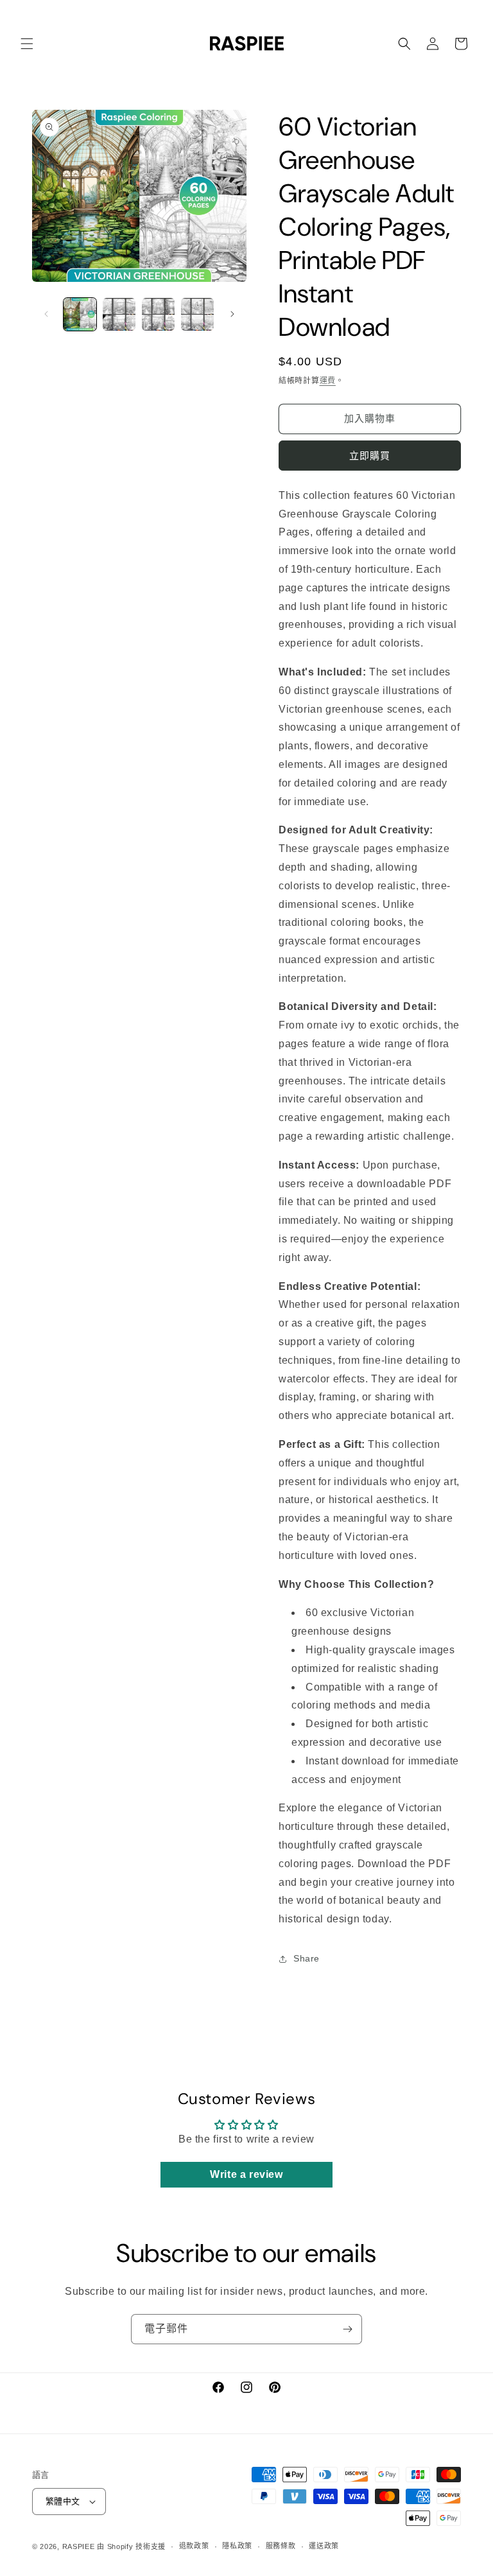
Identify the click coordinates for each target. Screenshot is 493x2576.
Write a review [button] (246, 2174)
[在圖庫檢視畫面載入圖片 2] (119, 314)
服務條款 (281, 2546)
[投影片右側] (232, 314)
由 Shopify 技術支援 (131, 2546)
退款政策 (194, 2546)
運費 (328, 381)
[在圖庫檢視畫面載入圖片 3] (158, 314)
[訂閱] (347, 2329)
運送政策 (324, 2546)
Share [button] (307, 1958)
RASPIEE (79, 2546)
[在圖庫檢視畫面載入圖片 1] (80, 314)
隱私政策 (237, 2546)
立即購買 (370, 456)
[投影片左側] (46, 314)
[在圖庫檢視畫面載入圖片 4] (197, 314)
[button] (27, 44)
